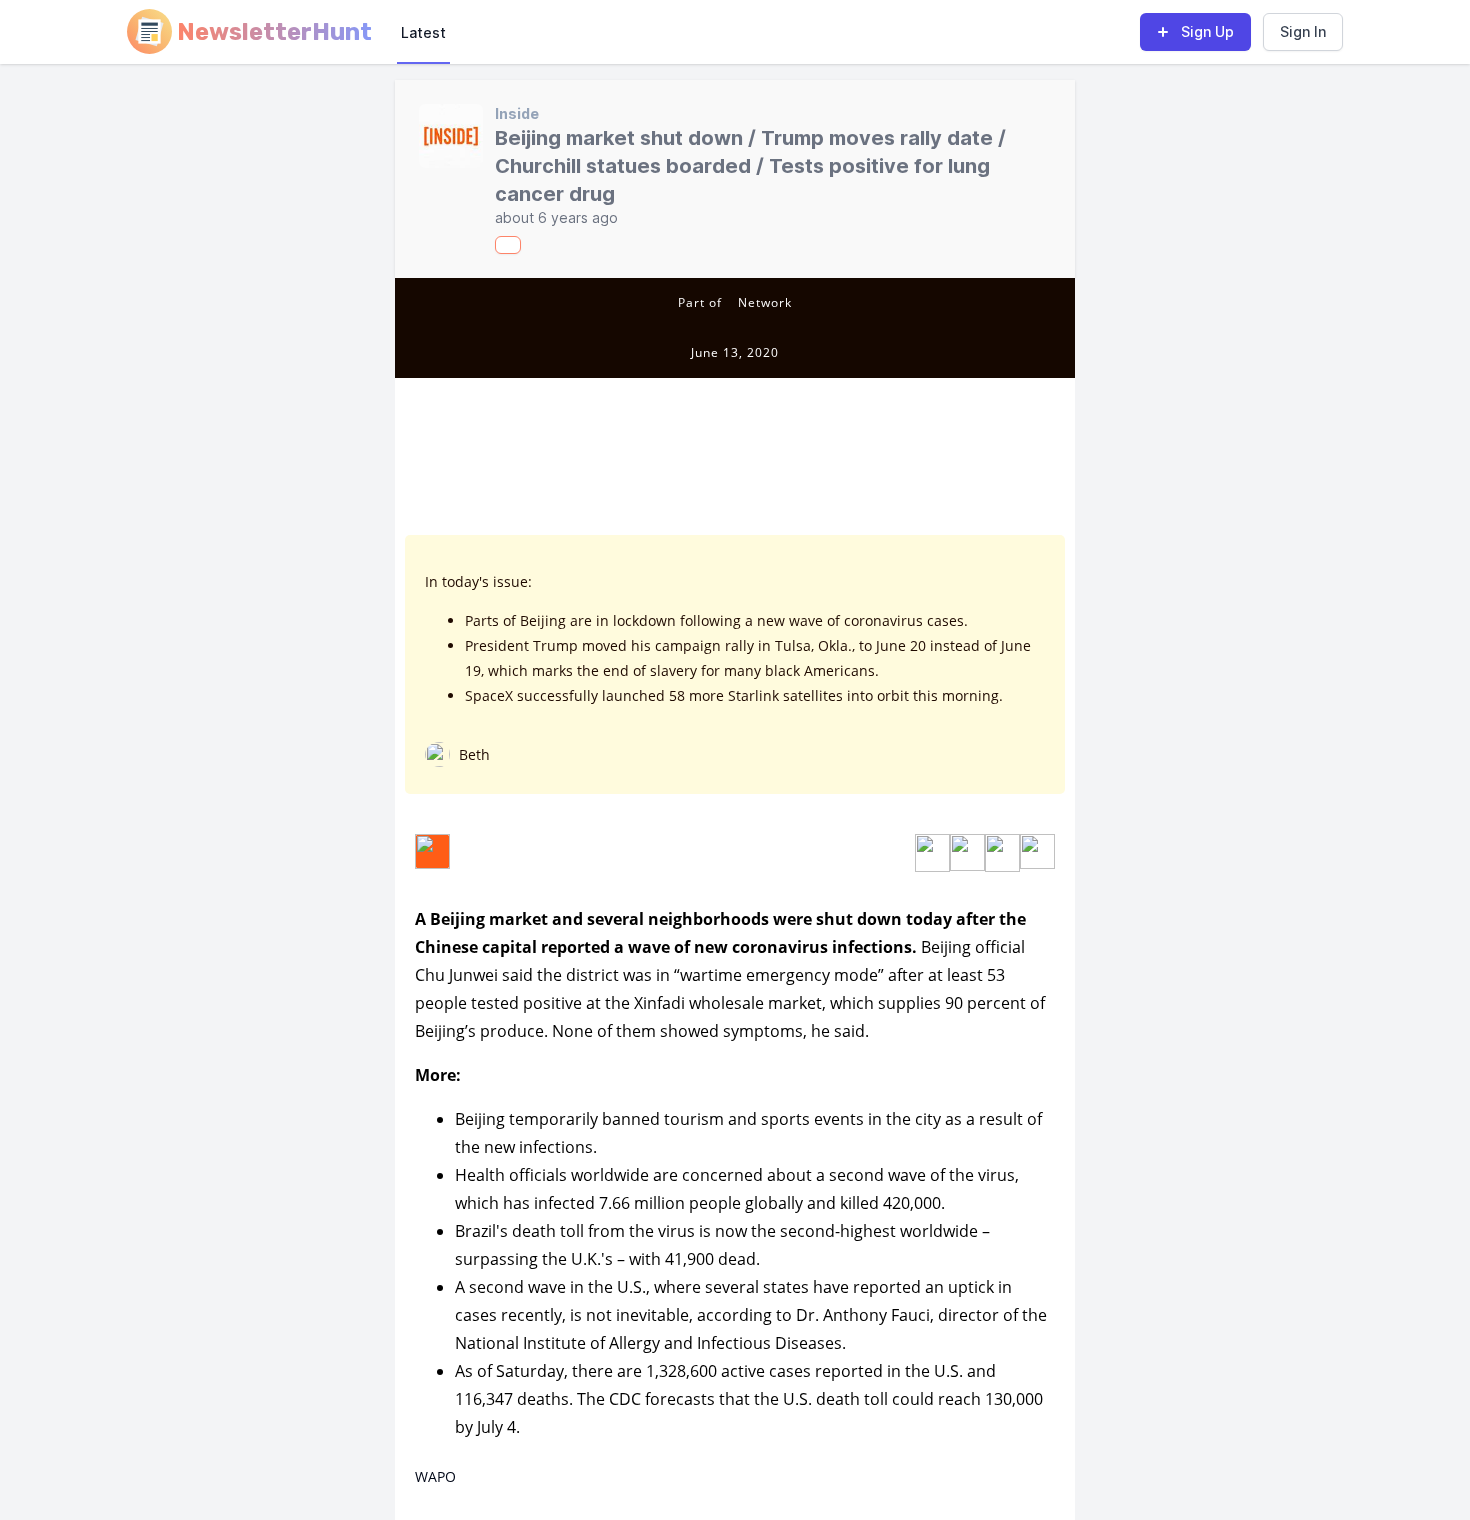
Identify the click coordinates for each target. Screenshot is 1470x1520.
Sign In (1303, 31)
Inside (517, 113)
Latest (423, 32)
